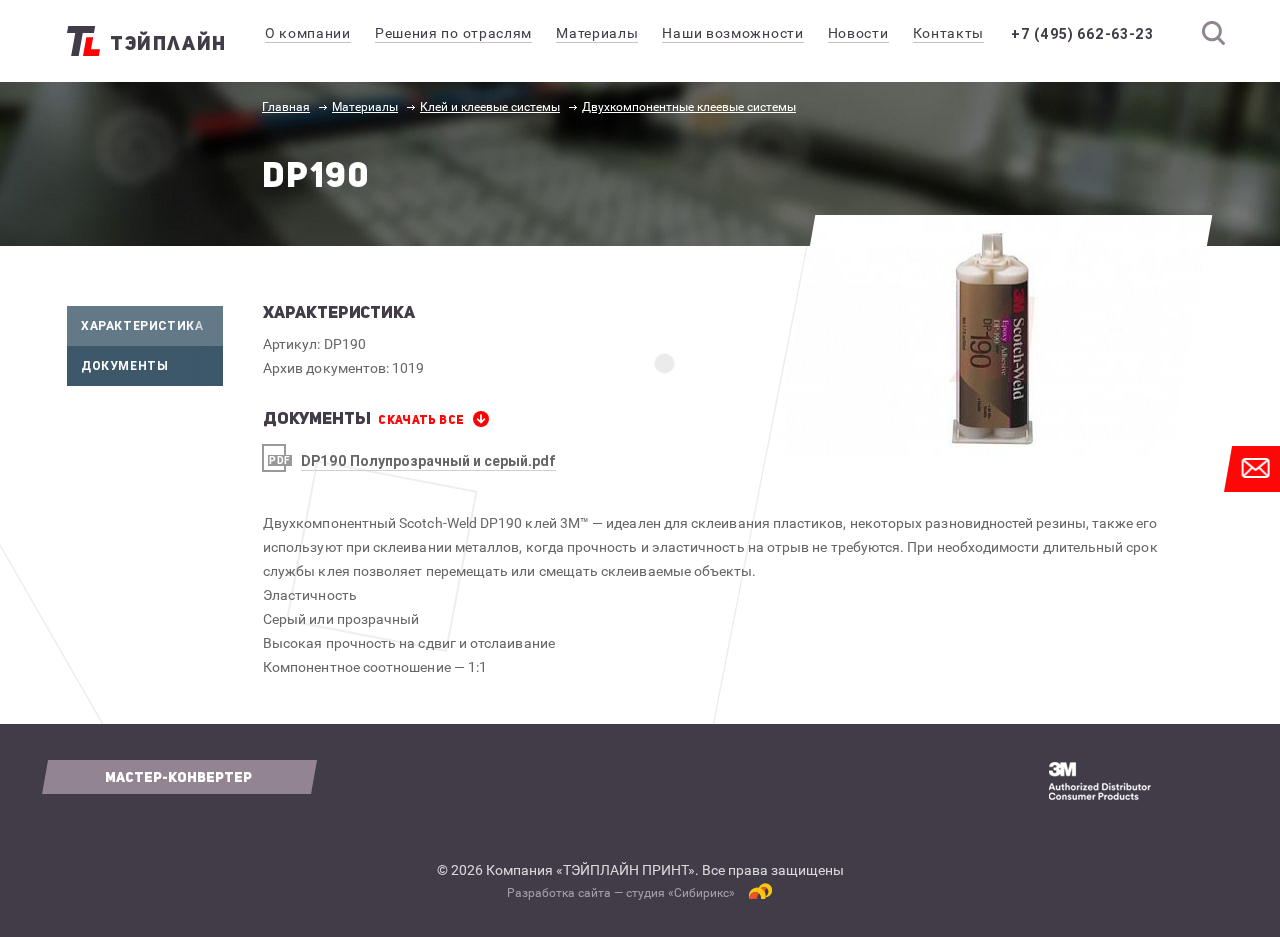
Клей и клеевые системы (490, 107)
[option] (992, 336)
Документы (124, 365)
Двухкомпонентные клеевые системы (689, 107)
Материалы (365, 107)
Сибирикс (701, 893)
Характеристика (142, 325)
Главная (286, 107)
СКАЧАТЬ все (421, 420)
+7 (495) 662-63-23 (1082, 34)
